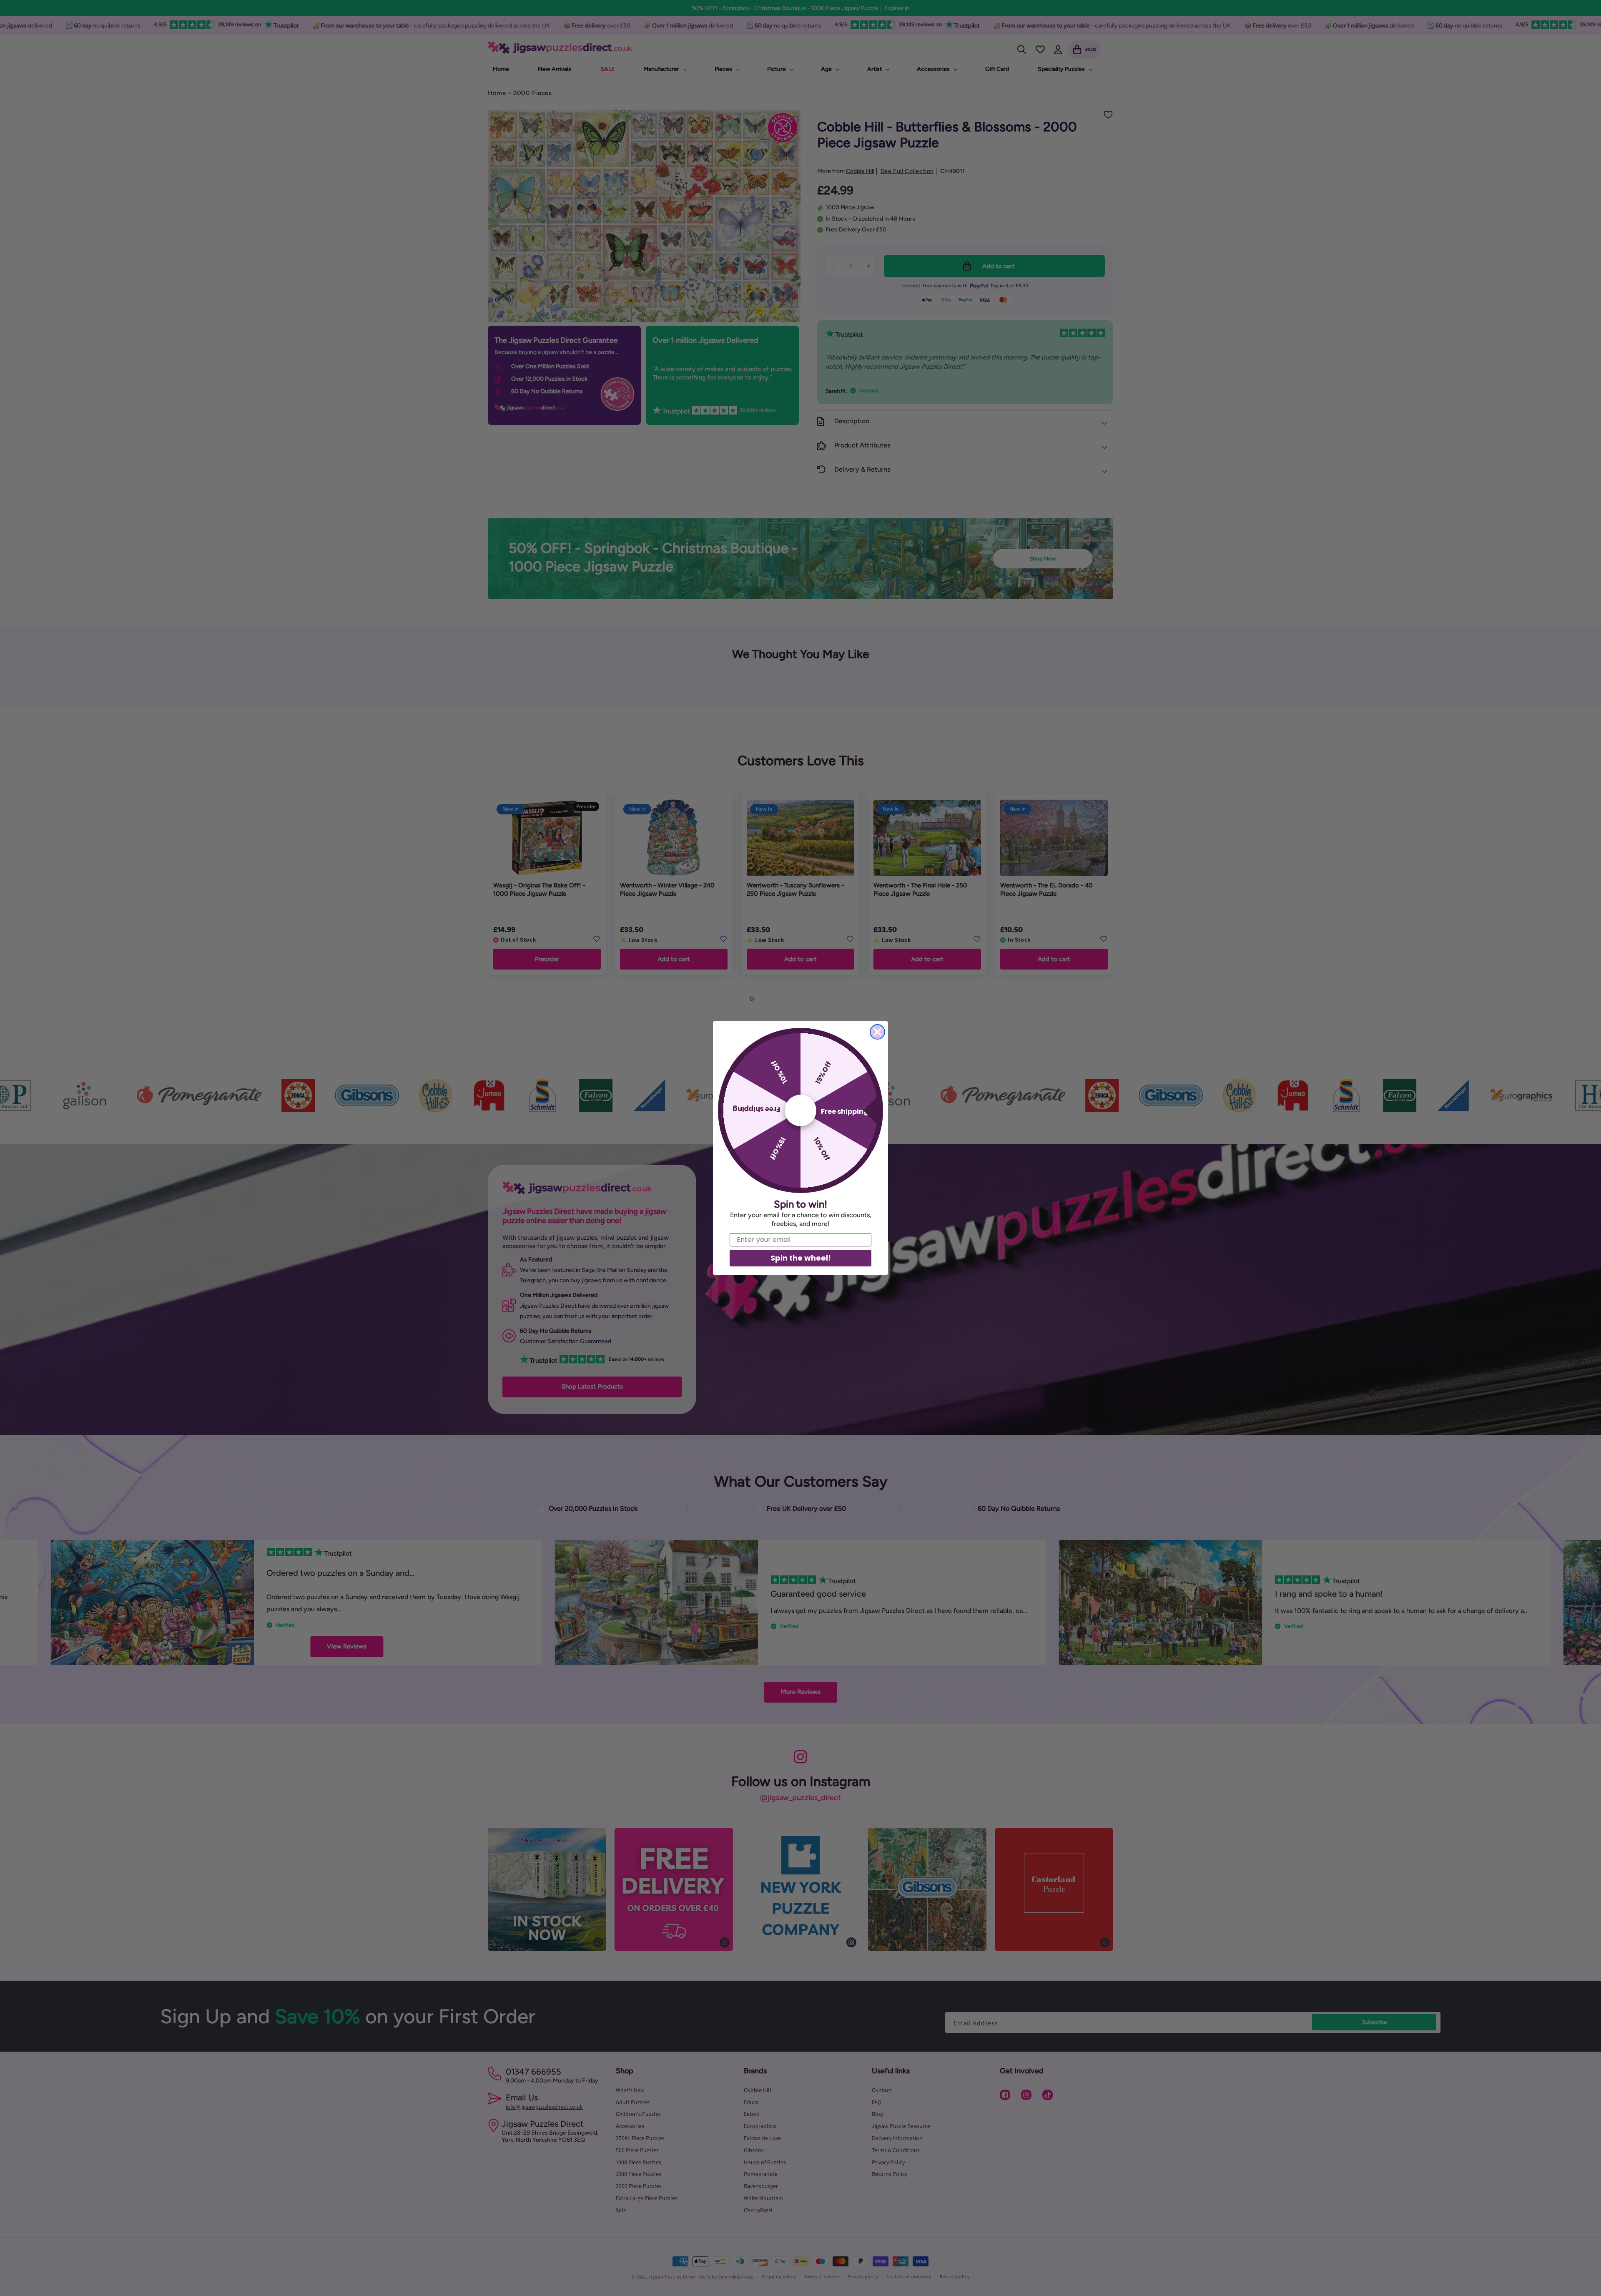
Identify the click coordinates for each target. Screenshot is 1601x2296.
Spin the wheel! (801, 1258)
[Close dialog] (877, 1032)
